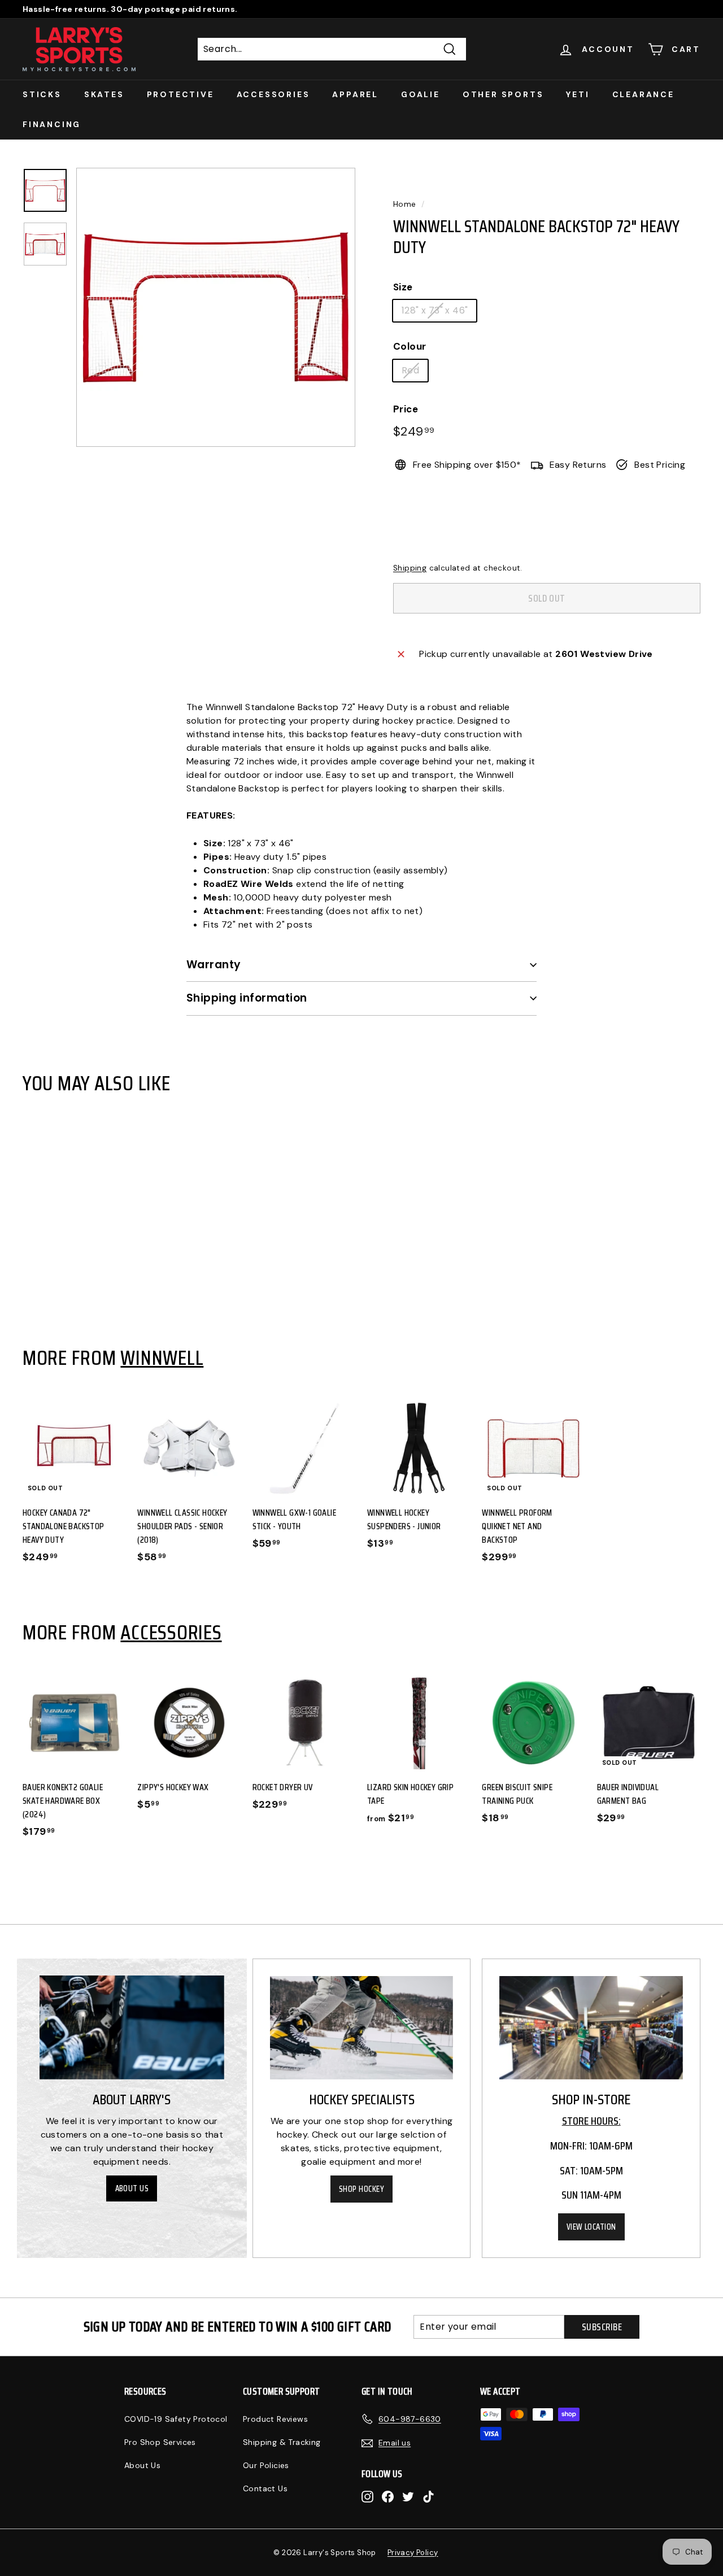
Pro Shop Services (160, 2442)
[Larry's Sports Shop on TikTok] (428, 2496)
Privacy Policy (413, 2553)
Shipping (410, 568)
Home (405, 204)
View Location (591, 2227)
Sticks (42, 94)
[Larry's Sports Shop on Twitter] (408, 2496)
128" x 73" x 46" (435, 310)
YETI (578, 94)
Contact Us (265, 2488)
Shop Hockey (361, 2189)
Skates (104, 94)
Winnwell (162, 1357)
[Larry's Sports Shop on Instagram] (367, 2496)
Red (410, 370)
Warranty (214, 965)
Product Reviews (275, 2419)
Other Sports (503, 94)
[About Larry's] (132, 2027)
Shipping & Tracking (282, 2442)
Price (406, 409)
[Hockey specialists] (362, 2028)
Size (403, 287)
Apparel (355, 94)
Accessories (273, 94)
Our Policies (266, 2465)
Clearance (643, 94)
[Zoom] (216, 307)
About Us (132, 2188)
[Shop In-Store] (591, 2028)
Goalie (421, 94)
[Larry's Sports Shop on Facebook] (388, 2496)
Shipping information (247, 998)
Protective (180, 94)
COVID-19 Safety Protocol (176, 2419)
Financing (52, 124)
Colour (410, 346)
